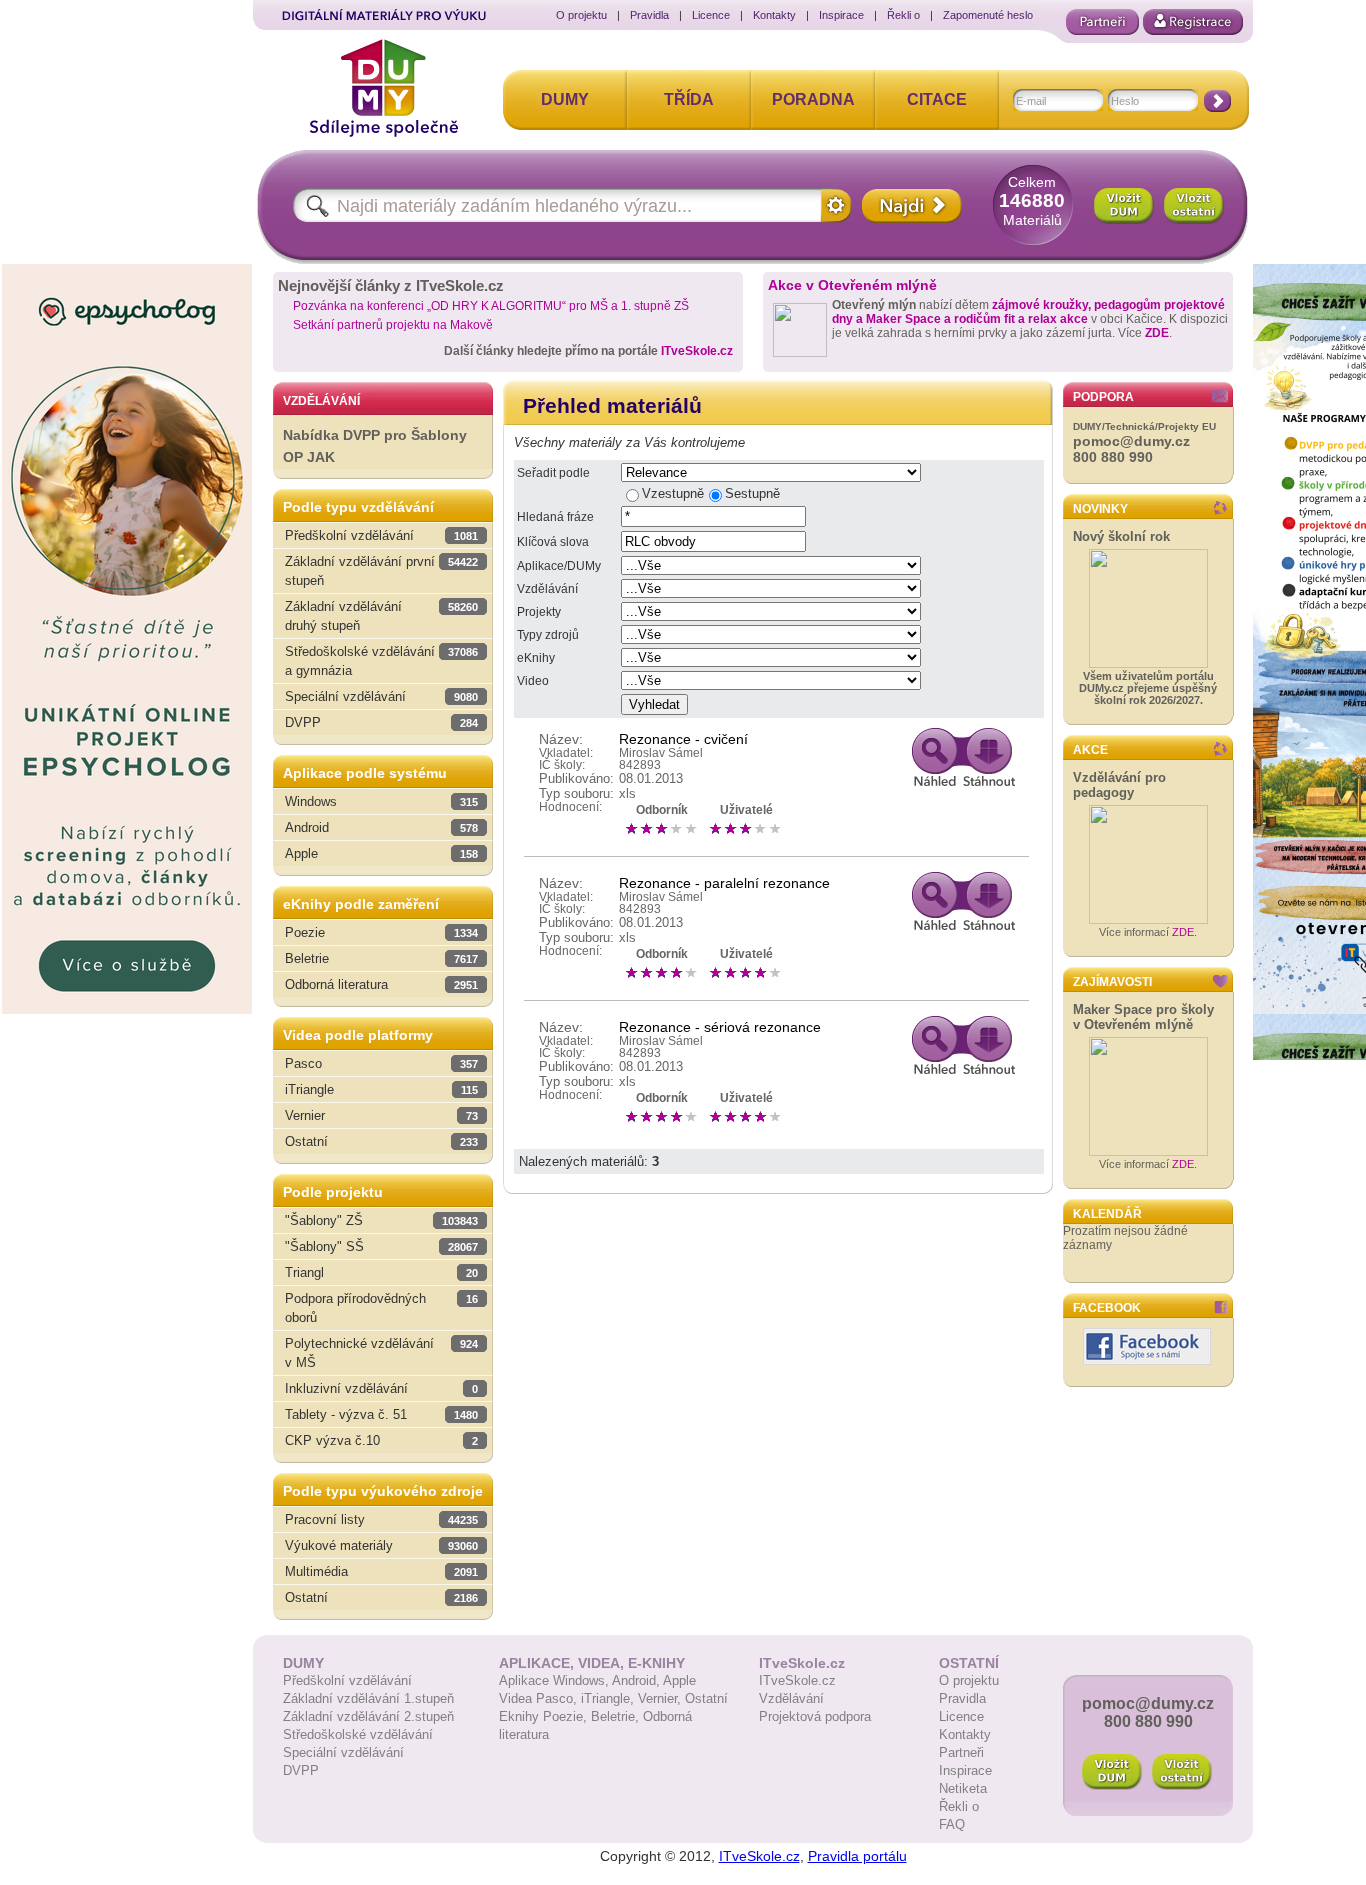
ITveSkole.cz (697, 351)
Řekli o (903, 15)
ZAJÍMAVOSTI (1112, 982)
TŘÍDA (689, 99)
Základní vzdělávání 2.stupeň (368, 1716)
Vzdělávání (547, 589)
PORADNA (813, 99)
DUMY (565, 99)
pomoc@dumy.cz (1131, 441)
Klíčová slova (553, 542)
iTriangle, (609, 1698)
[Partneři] (1102, 22)
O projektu (581, 15)
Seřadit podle (553, 473)
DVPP (301, 1770)
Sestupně (752, 493)
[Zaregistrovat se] (1193, 22)
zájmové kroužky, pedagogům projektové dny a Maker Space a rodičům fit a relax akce (1028, 312)
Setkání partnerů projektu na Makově (393, 325)
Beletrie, (617, 1716)
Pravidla (649, 15)
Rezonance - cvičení (683, 739)
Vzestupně (673, 493)
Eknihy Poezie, (545, 1716)
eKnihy (536, 658)
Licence (711, 15)
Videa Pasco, (540, 1698)
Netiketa (963, 1788)
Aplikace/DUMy (559, 566)
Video (533, 681)
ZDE (1157, 333)
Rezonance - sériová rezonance (720, 1027)
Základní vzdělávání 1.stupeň (368, 1698)
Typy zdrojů (548, 635)
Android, (637, 1680)
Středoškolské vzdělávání (358, 1734)
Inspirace (841, 15)
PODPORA (1103, 397)
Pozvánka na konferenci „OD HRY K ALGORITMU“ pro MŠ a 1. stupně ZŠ (491, 306)
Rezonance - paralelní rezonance (724, 883)
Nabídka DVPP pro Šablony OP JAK (375, 446)
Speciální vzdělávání (343, 1752)
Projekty (539, 612)
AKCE (1090, 750)
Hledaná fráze (555, 517)
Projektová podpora (815, 1716)
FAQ (952, 1824)
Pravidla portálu (857, 1856)
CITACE (937, 99)
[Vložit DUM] (1124, 206)
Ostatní (706, 1698)
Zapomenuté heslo (988, 15)
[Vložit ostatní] (1194, 206)
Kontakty (774, 15)
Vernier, (661, 1698)
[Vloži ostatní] (1182, 1772)
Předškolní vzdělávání (347, 1680)
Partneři (961, 1752)
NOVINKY (1100, 509)
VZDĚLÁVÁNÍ (321, 401)
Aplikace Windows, (555, 1680)
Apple (679, 1680)
